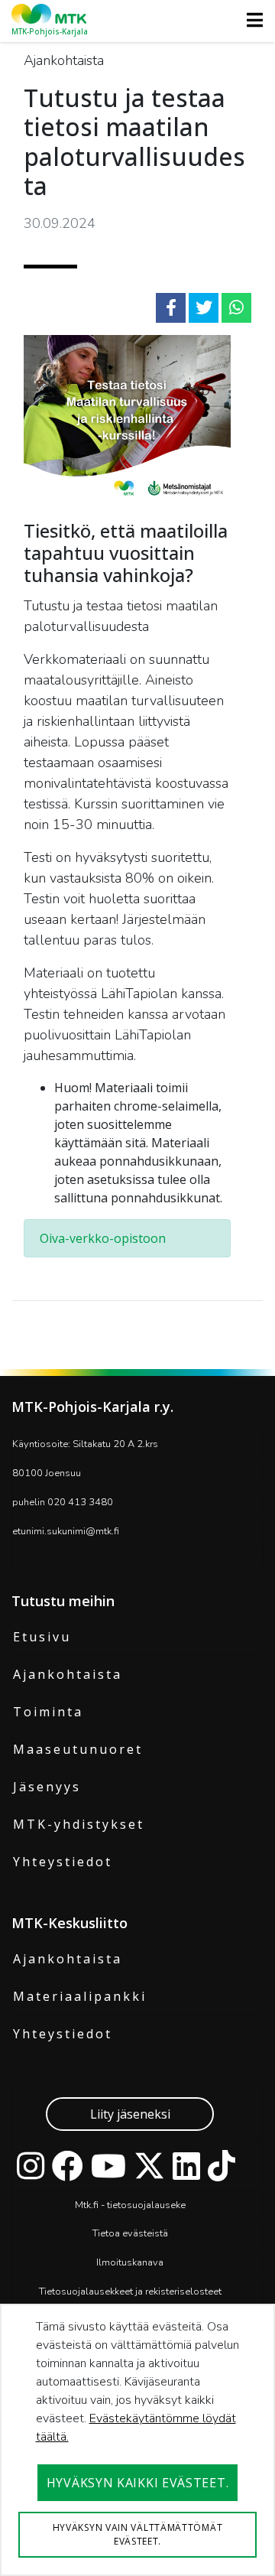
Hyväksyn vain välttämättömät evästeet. (138, 2534)
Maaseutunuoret (78, 1749)
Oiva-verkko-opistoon (103, 1238)
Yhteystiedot (63, 1862)
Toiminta (48, 1712)
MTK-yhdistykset (79, 1824)
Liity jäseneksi (130, 2114)
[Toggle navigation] (250, 20)
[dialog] (137, 2440)
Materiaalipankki (80, 1996)
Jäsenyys (47, 1787)
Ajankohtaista (68, 1674)
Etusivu (42, 1637)
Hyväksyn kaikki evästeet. (138, 2483)
